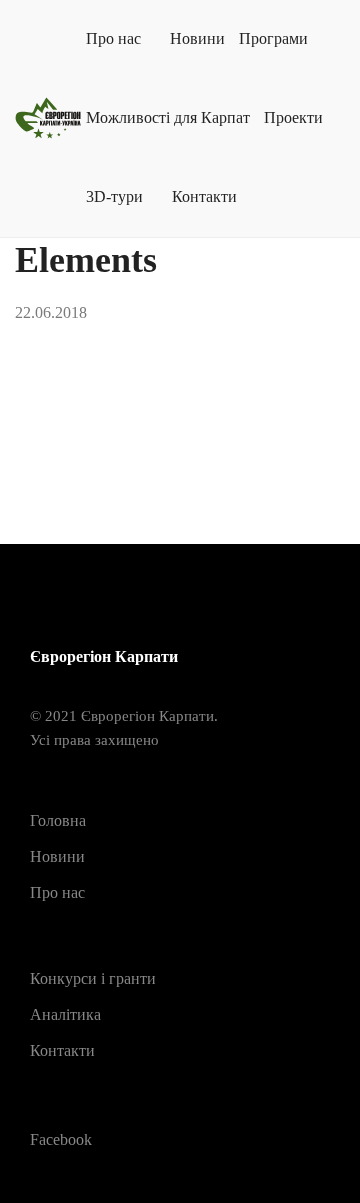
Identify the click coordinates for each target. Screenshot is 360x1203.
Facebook (61, 1139)
